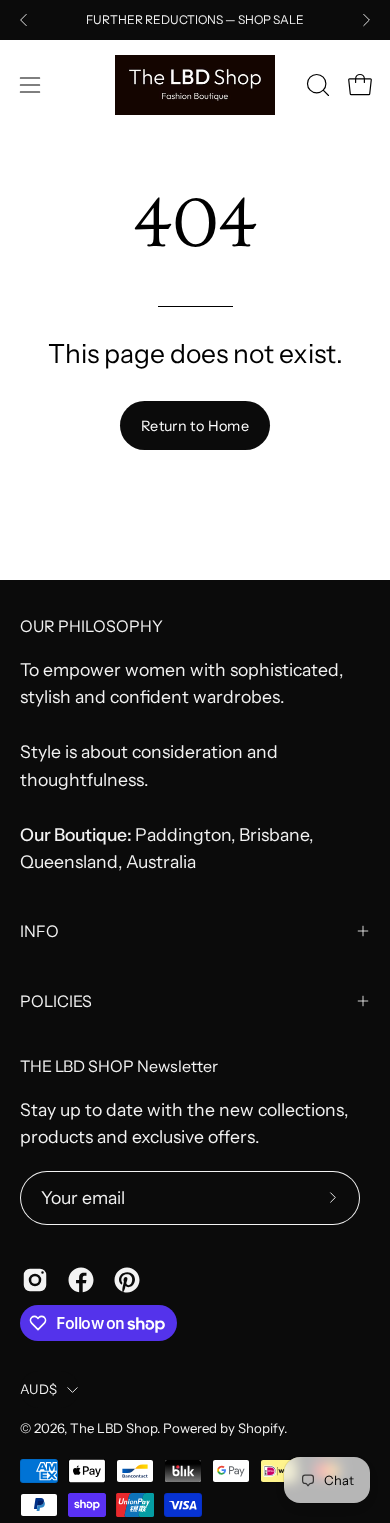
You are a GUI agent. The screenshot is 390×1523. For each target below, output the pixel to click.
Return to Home (195, 426)
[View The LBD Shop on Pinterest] (127, 1280)
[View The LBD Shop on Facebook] (81, 1280)
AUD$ (38, 1389)
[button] (316, 85)
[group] (195, 20)
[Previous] (24, 20)
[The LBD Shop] (195, 85)
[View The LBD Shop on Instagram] (35, 1280)
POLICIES (56, 1001)
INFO (39, 931)
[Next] (366, 20)
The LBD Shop (113, 1428)
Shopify (261, 1428)
